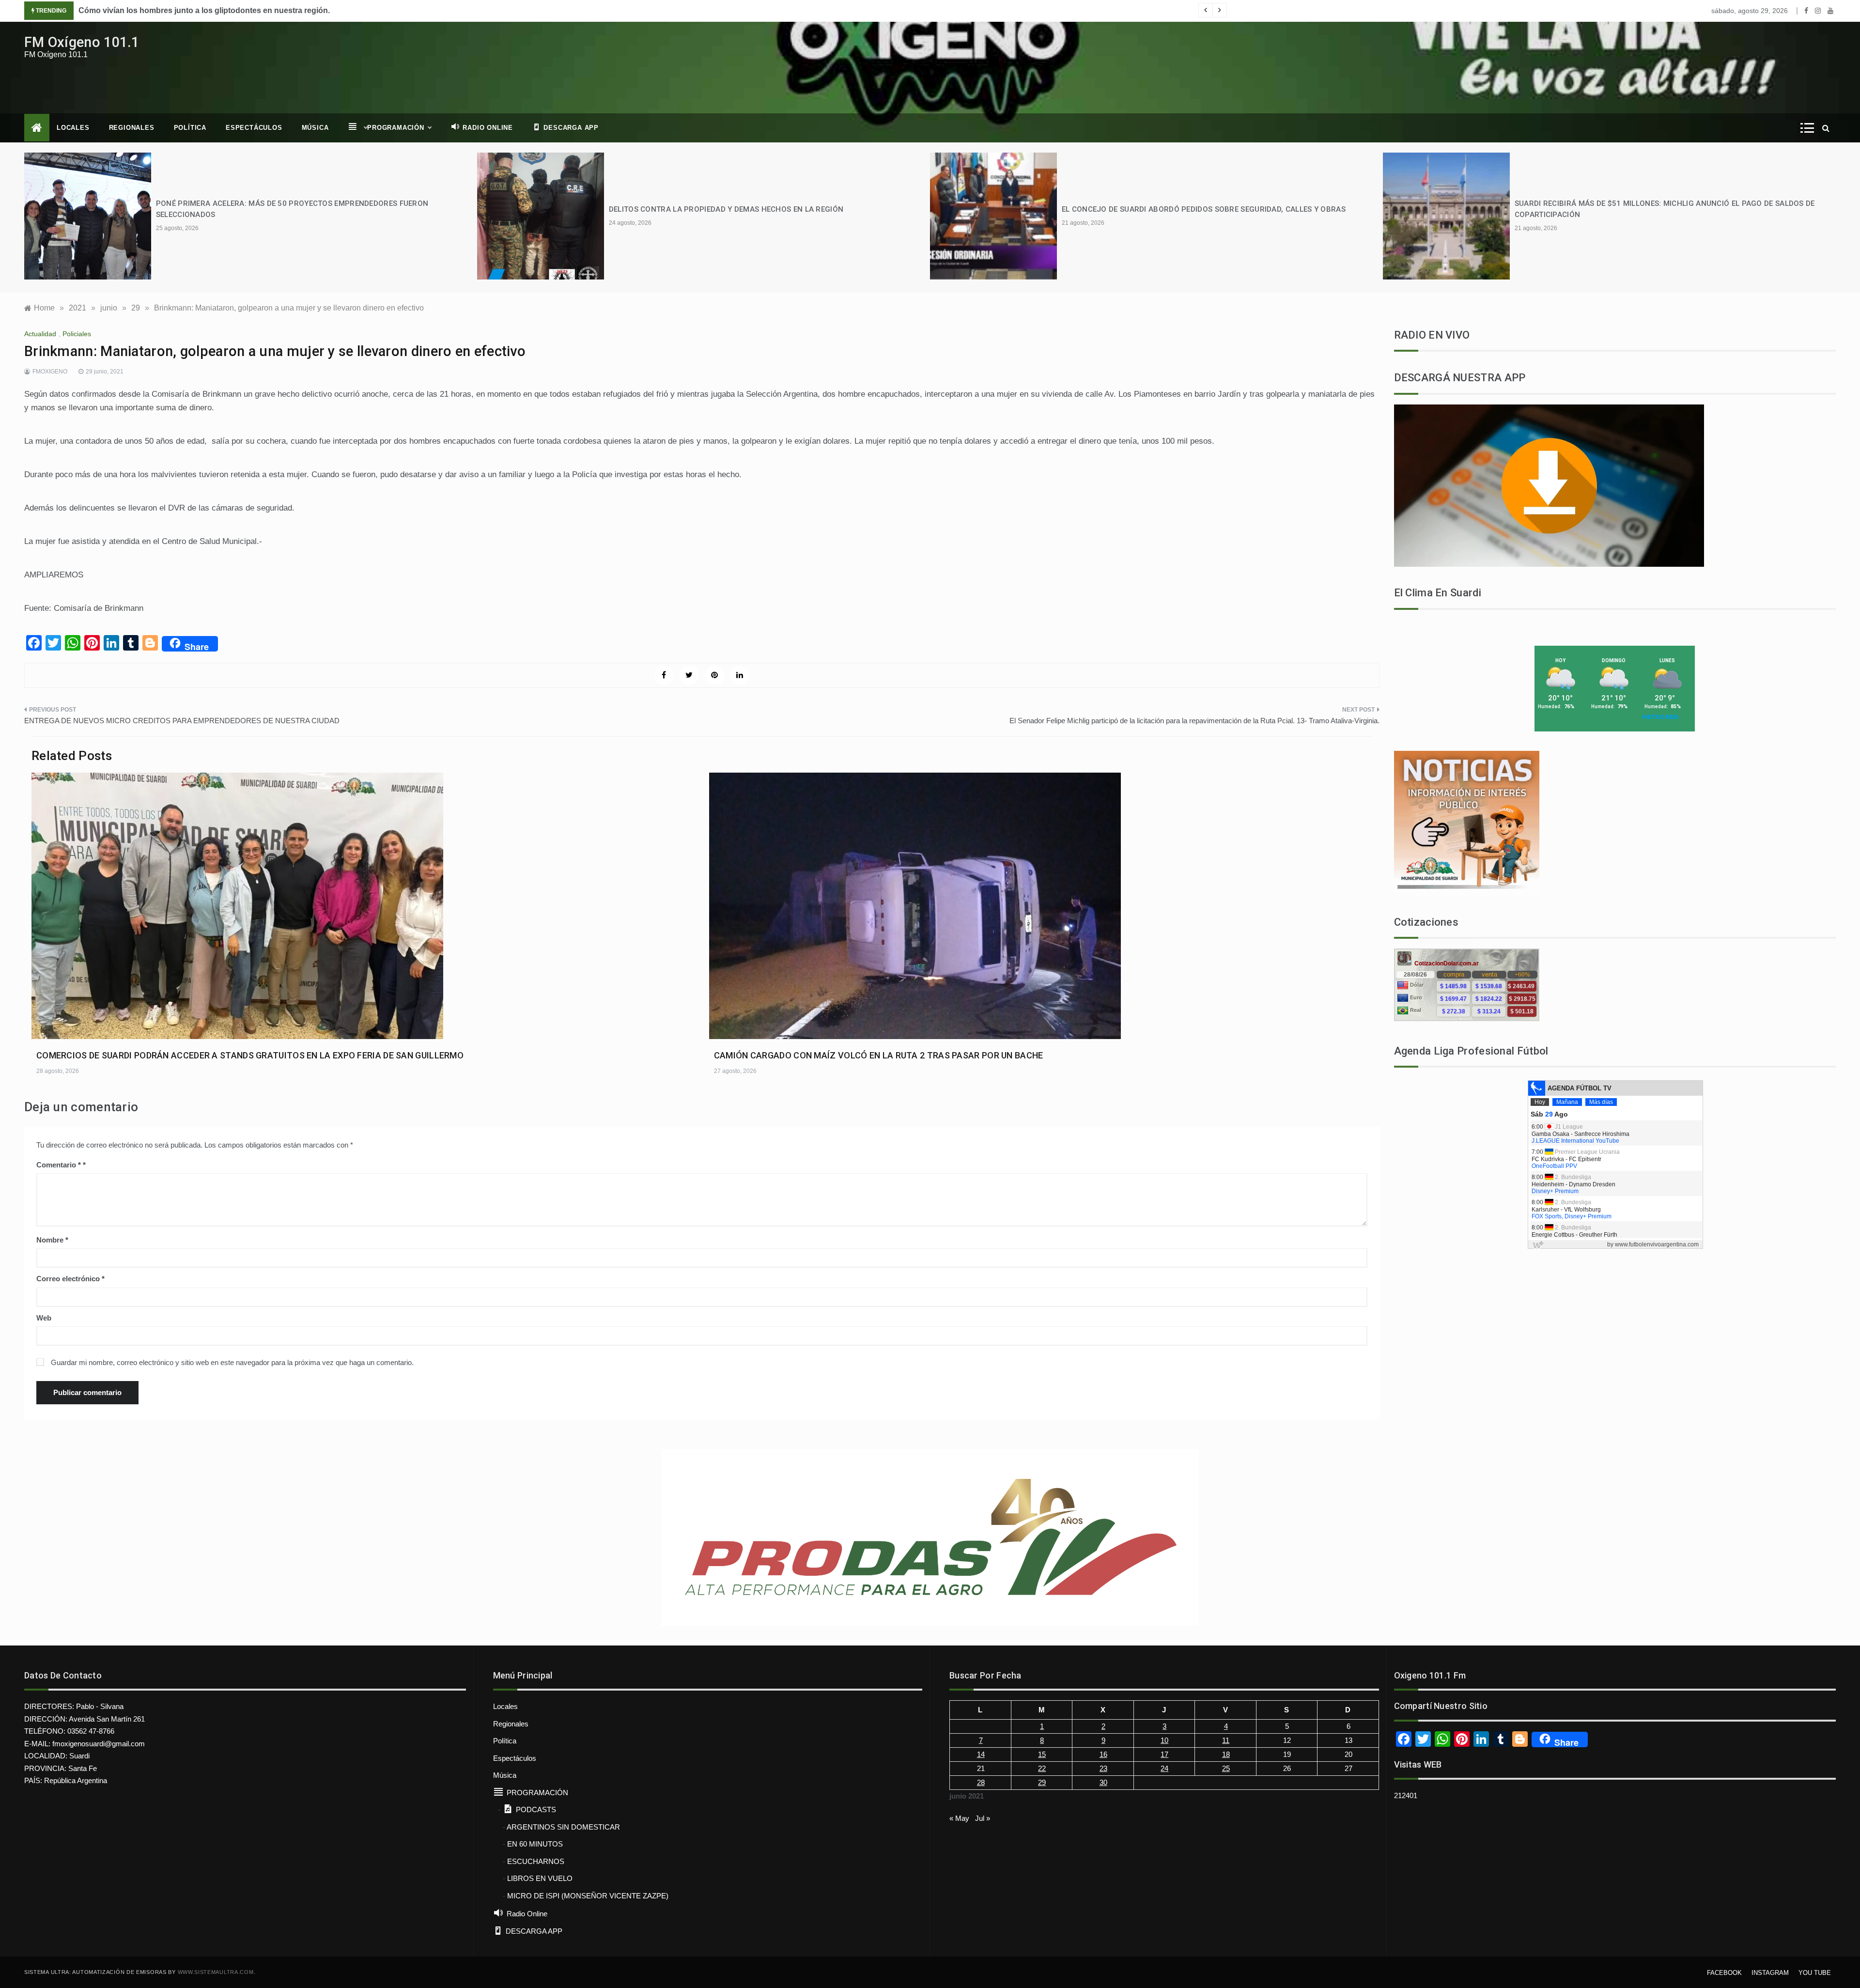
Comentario (59, 1165)
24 (1164, 1768)
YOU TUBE (1815, 1973)
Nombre (52, 1240)
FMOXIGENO (50, 372)
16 (1103, 1754)
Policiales (77, 334)
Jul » (983, 1818)
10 (1164, 1740)
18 (1226, 1754)
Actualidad (40, 334)
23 (1103, 1768)
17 (1164, 1754)
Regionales (132, 128)
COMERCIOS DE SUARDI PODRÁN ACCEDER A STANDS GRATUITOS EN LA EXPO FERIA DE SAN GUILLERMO (250, 1055)
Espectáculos (254, 128)
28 (981, 1782)
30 (1103, 1782)
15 (1042, 1754)
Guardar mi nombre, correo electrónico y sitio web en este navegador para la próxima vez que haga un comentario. (232, 1362)
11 (1226, 1740)
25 (1226, 1768)
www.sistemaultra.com (216, 1972)
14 (981, 1754)
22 (1042, 1768)
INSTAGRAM (1770, 1973)
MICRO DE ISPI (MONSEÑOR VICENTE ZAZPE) (588, 1896)
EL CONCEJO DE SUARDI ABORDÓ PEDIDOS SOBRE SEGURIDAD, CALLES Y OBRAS (1204, 209)
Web (44, 1318)
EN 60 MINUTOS (535, 1844)
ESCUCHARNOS (536, 1861)
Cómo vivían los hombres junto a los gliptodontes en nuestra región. (204, 10)
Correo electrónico (70, 1279)
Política (190, 128)
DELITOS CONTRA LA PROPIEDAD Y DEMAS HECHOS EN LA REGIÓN (726, 209)
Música (315, 128)
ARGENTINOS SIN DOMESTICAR (563, 1827)
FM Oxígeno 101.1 (82, 42)
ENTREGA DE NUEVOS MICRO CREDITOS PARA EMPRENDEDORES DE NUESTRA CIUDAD (182, 721)
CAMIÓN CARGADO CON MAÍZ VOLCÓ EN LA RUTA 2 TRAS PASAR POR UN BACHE (879, 1055)
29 (1042, 1782)
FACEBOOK (1724, 1973)
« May (959, 1818)
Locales (73, 128)
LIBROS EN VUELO (540, 1878)
